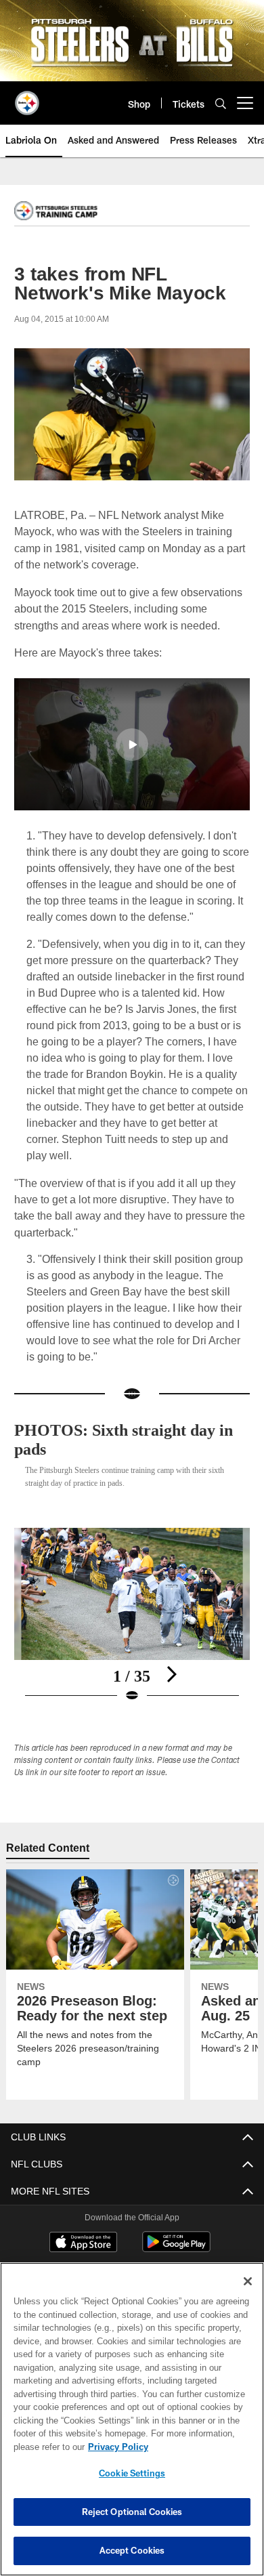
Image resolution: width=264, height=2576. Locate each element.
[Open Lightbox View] (132, 1599)
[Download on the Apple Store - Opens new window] (83, 2226)
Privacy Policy (115, 2447)
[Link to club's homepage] (27, 98)
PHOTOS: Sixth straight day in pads (130, 1422)
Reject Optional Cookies (132, 2512)
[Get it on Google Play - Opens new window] (176, 2231)
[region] (132, 2419)
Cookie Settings (132, 2473)
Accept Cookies (132, 2550)
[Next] (171, 1657)
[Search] (221, 103)
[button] (132, 744)
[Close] (248, 2281)
